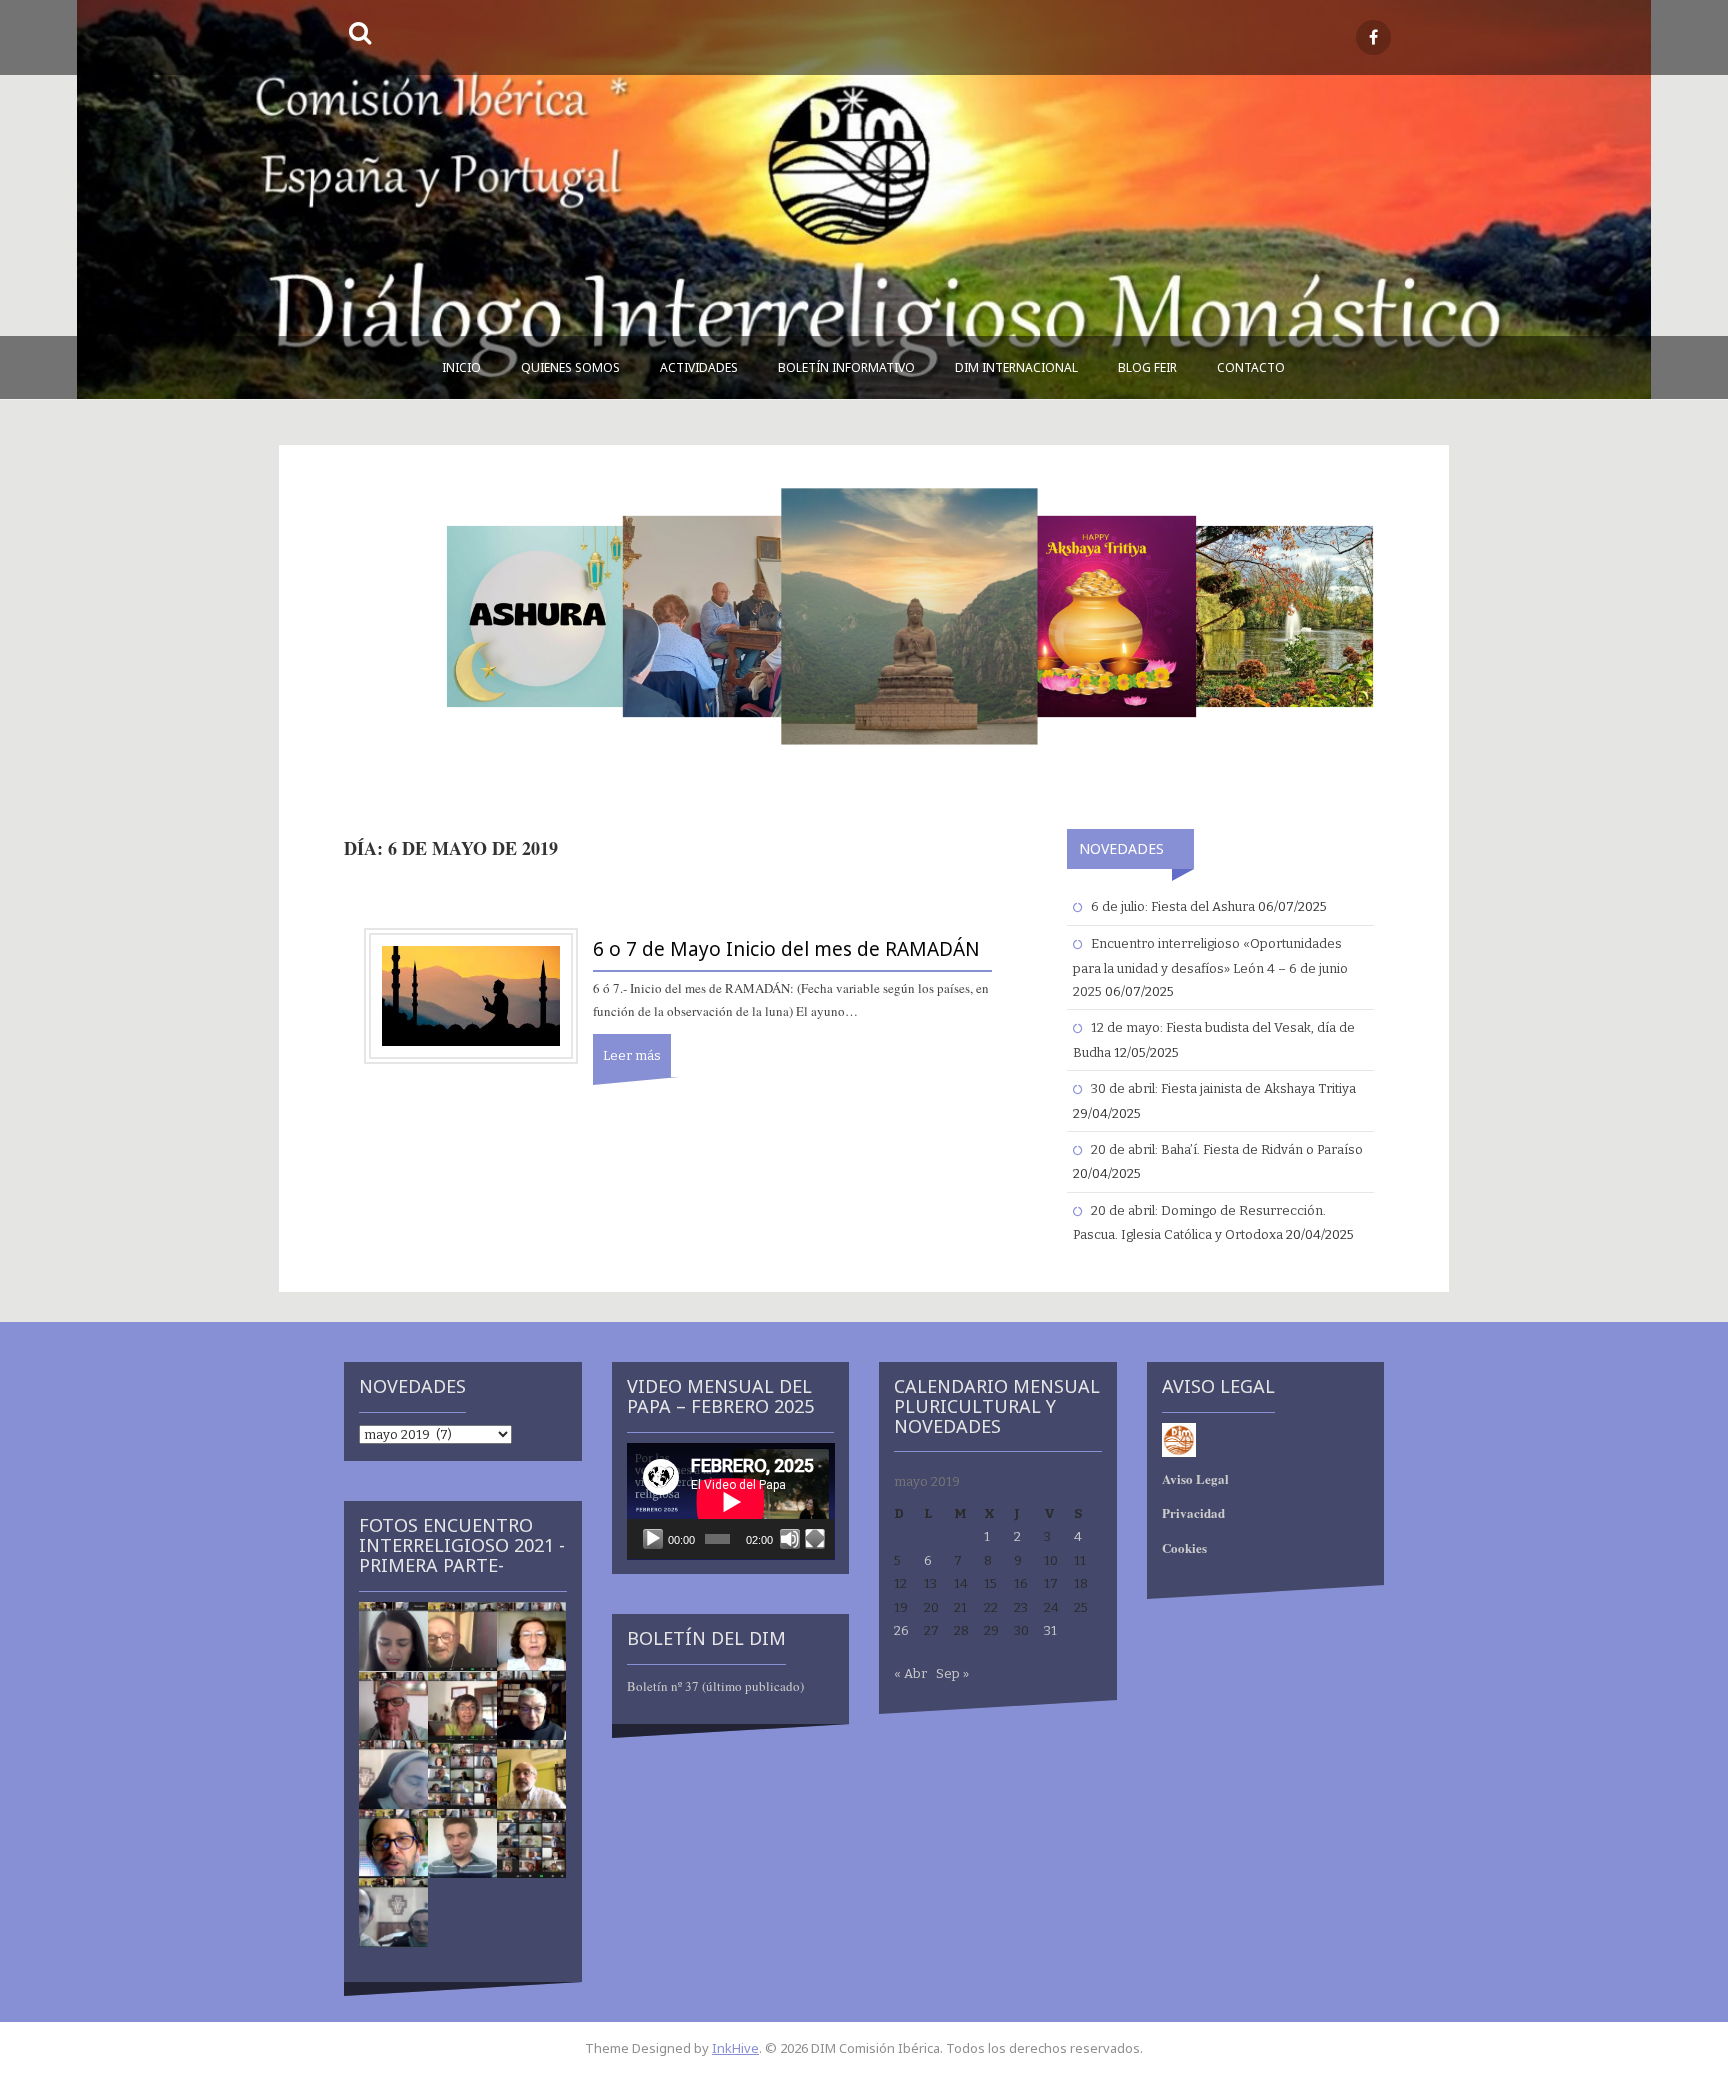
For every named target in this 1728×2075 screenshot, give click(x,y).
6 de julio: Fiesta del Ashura (1173, 906)
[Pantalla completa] (815, 1539)
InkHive (735, 2048)
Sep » (952, 1673)
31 (1050, 1630)
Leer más (632, 1055)
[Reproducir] (653, 1539)
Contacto (1251, 367)
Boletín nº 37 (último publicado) (715, 1686)
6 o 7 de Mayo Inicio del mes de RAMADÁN (786, 949)
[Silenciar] (790, 1539)
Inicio (461, 367)
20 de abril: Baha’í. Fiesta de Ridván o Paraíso (1227, 1149)
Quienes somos (570, 367)
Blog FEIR (1147, 367)
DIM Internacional (1016, 367)
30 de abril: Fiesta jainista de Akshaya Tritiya (1223, 1088)
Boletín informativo (846, 367)
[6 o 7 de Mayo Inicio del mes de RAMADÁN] (471, 995)
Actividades (699, 367)
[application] (731, 1501)
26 (901, 1630)
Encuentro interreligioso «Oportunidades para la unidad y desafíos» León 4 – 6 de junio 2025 (1210, 967)
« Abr (910, 1673)
